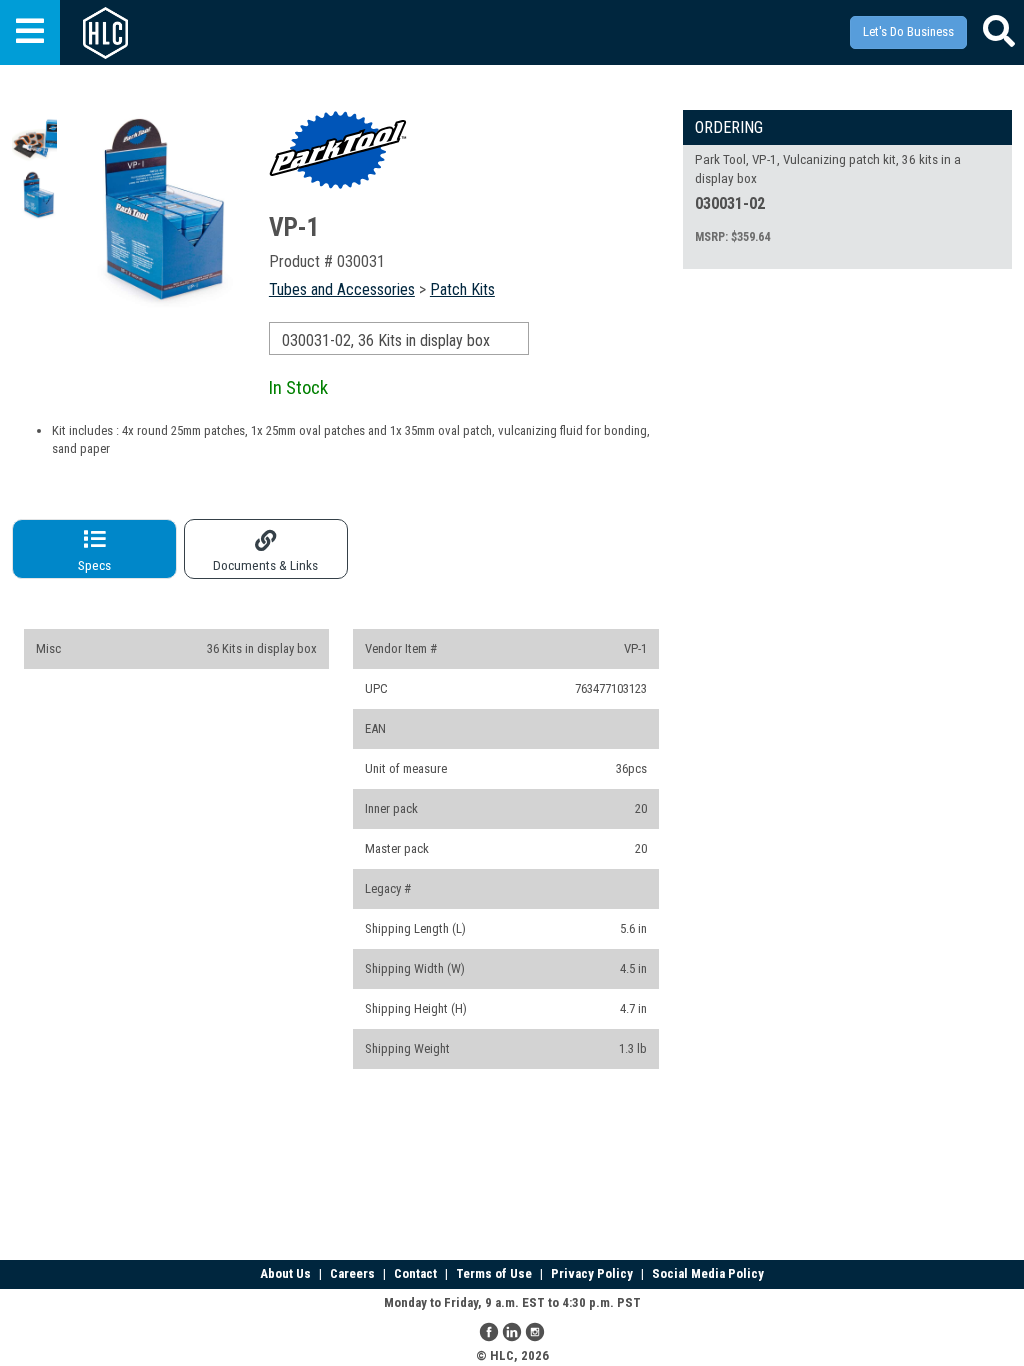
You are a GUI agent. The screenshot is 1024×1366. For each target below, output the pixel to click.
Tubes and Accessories (342, 289)
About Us (285, 1273)
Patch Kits (462, 289)
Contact (415, 1273)
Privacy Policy (592, 1273)
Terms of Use (494, 1273)
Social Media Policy (708, 1273)
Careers (352, 1273)
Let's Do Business (908, 31)
